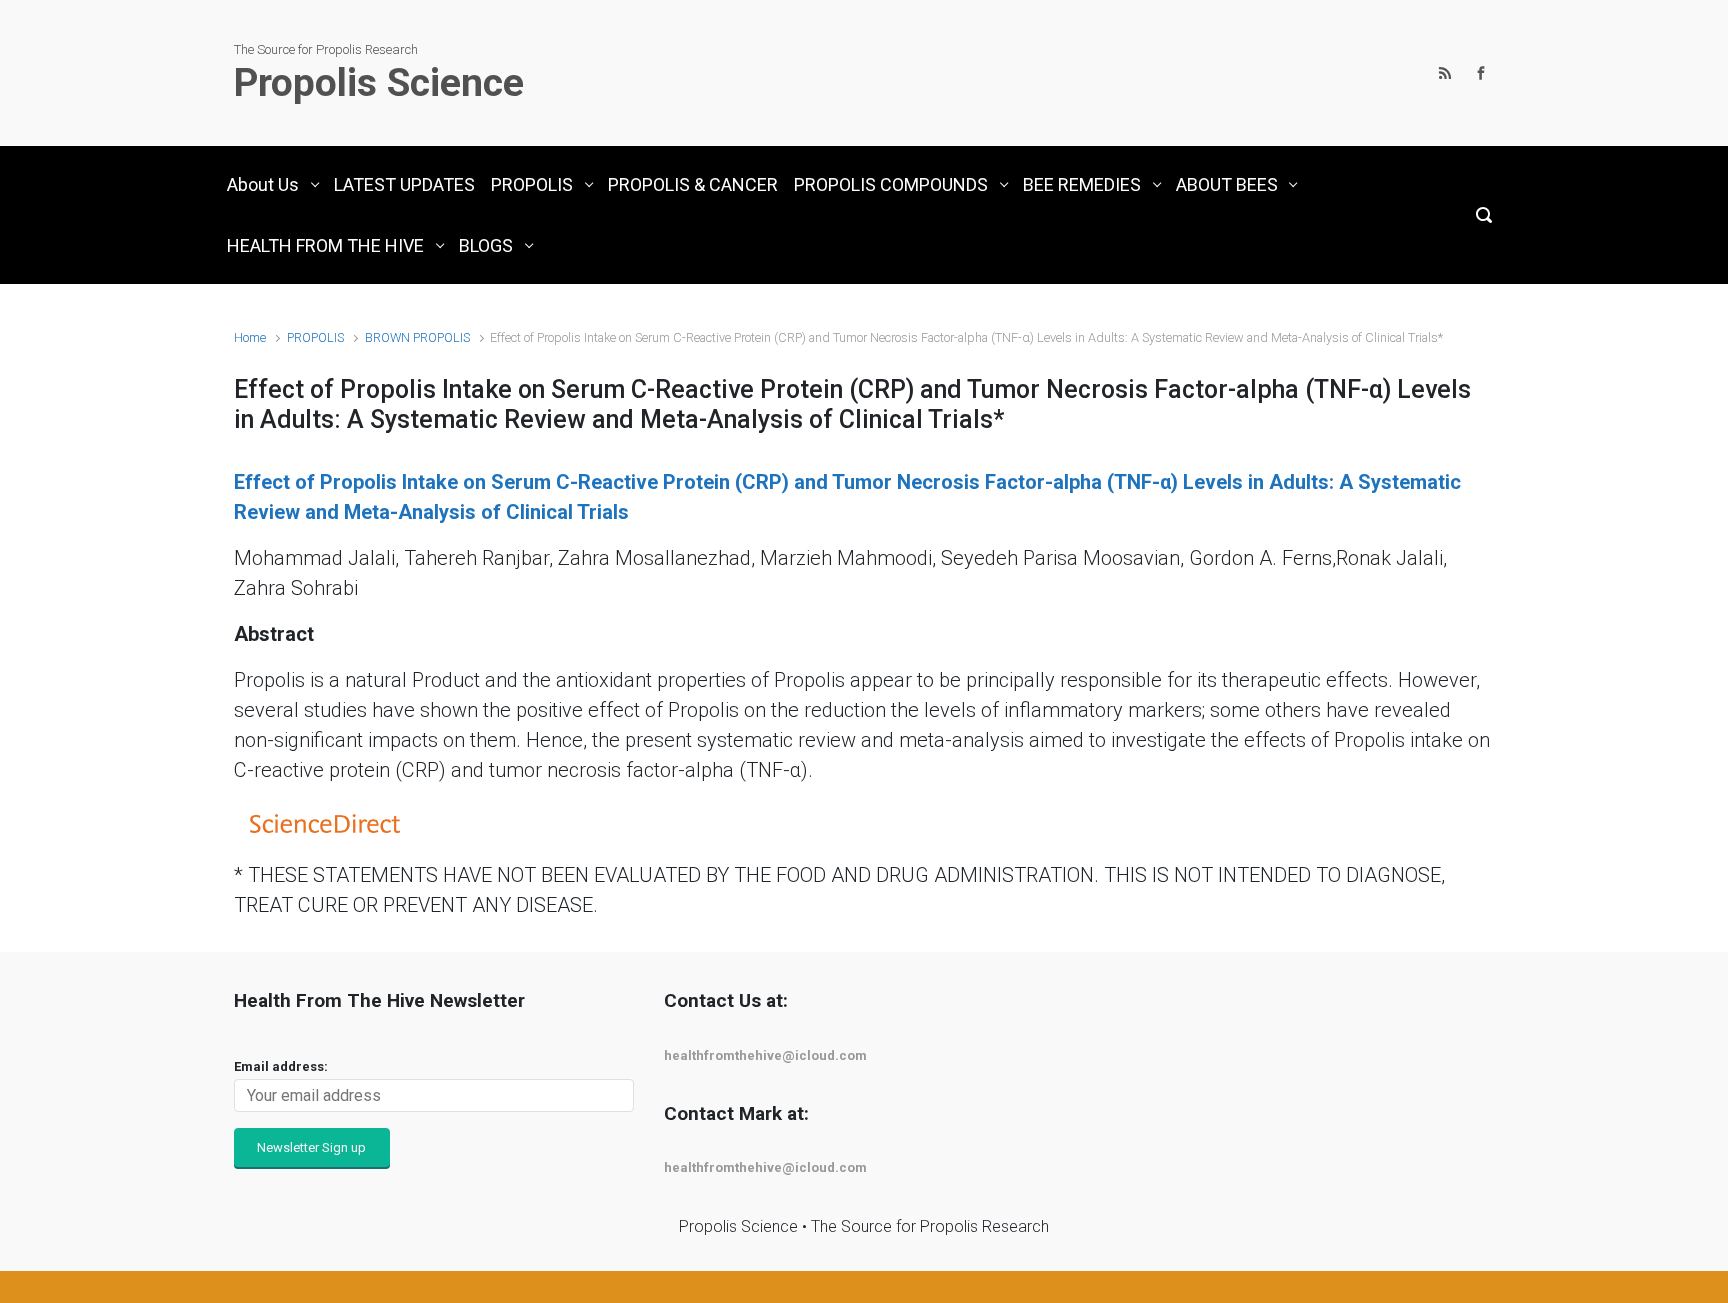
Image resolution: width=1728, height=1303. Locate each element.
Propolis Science (379, 83)
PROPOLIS (315, 337)
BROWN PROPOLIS (417, 337)
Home (250, 337)
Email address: (281, 1066)
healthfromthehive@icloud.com (765, 1055)
